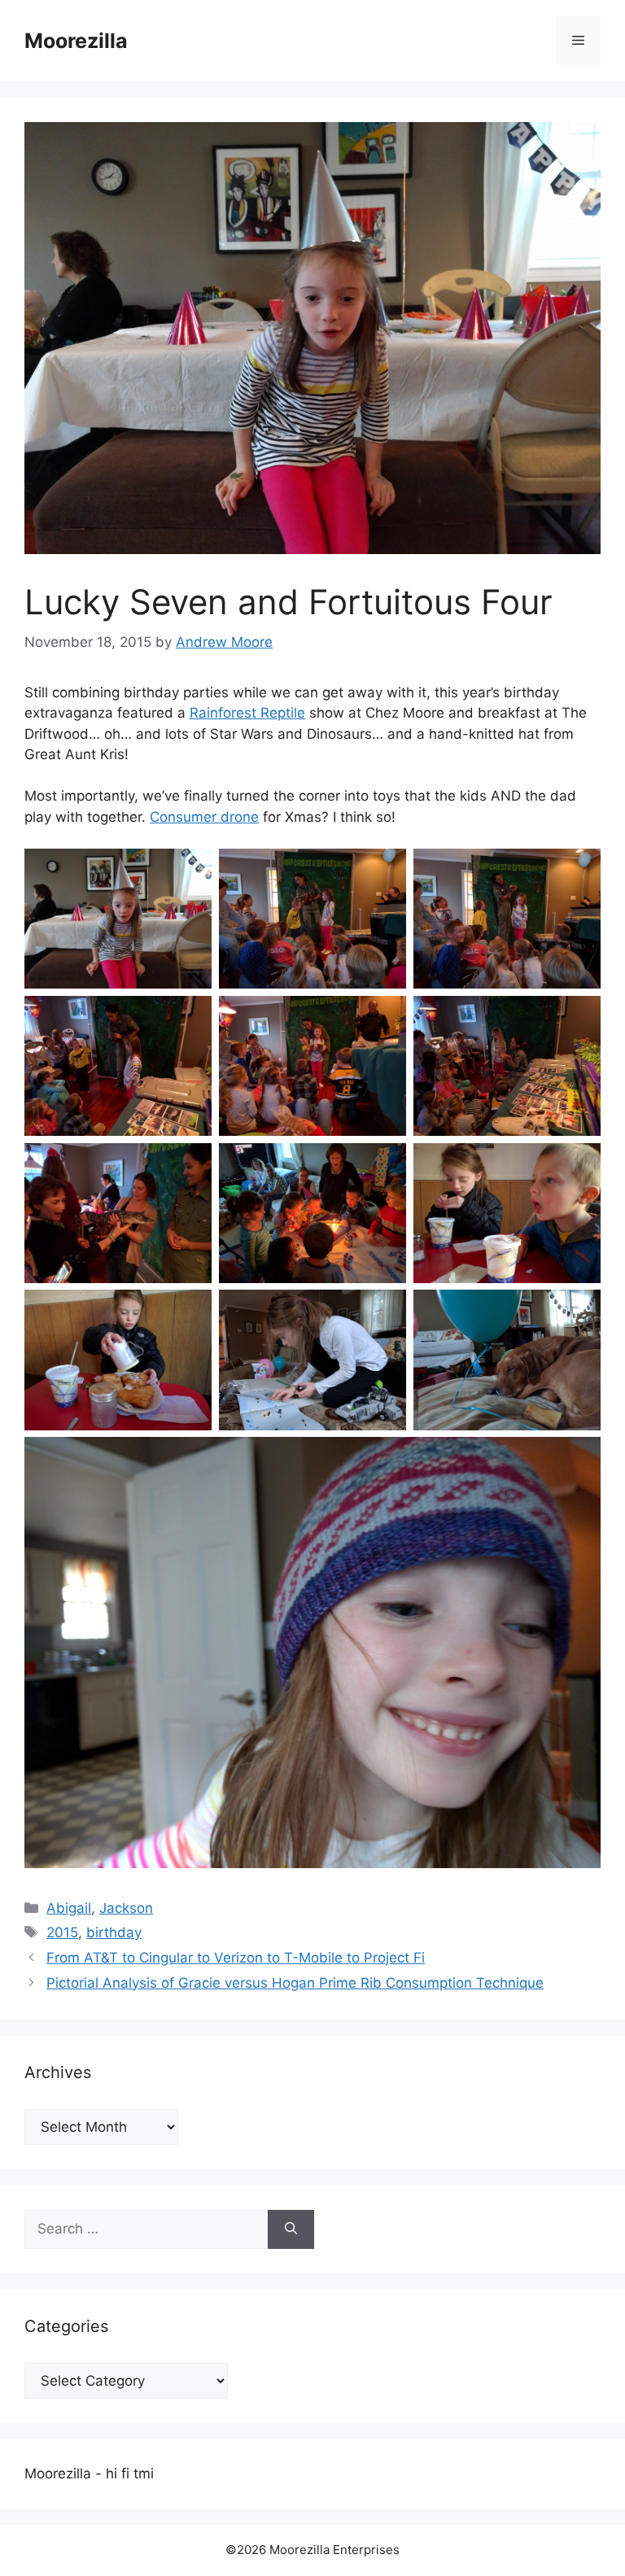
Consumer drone (204, 817)
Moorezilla (76, 41)
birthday (114, 1932)
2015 (62, 1932)
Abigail (69, 1908)
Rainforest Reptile (247, 713)
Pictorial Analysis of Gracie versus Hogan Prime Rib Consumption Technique (295, 1983)
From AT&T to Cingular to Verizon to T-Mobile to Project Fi (236, 1958)
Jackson (126, 1908)
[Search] (291, 2229)
